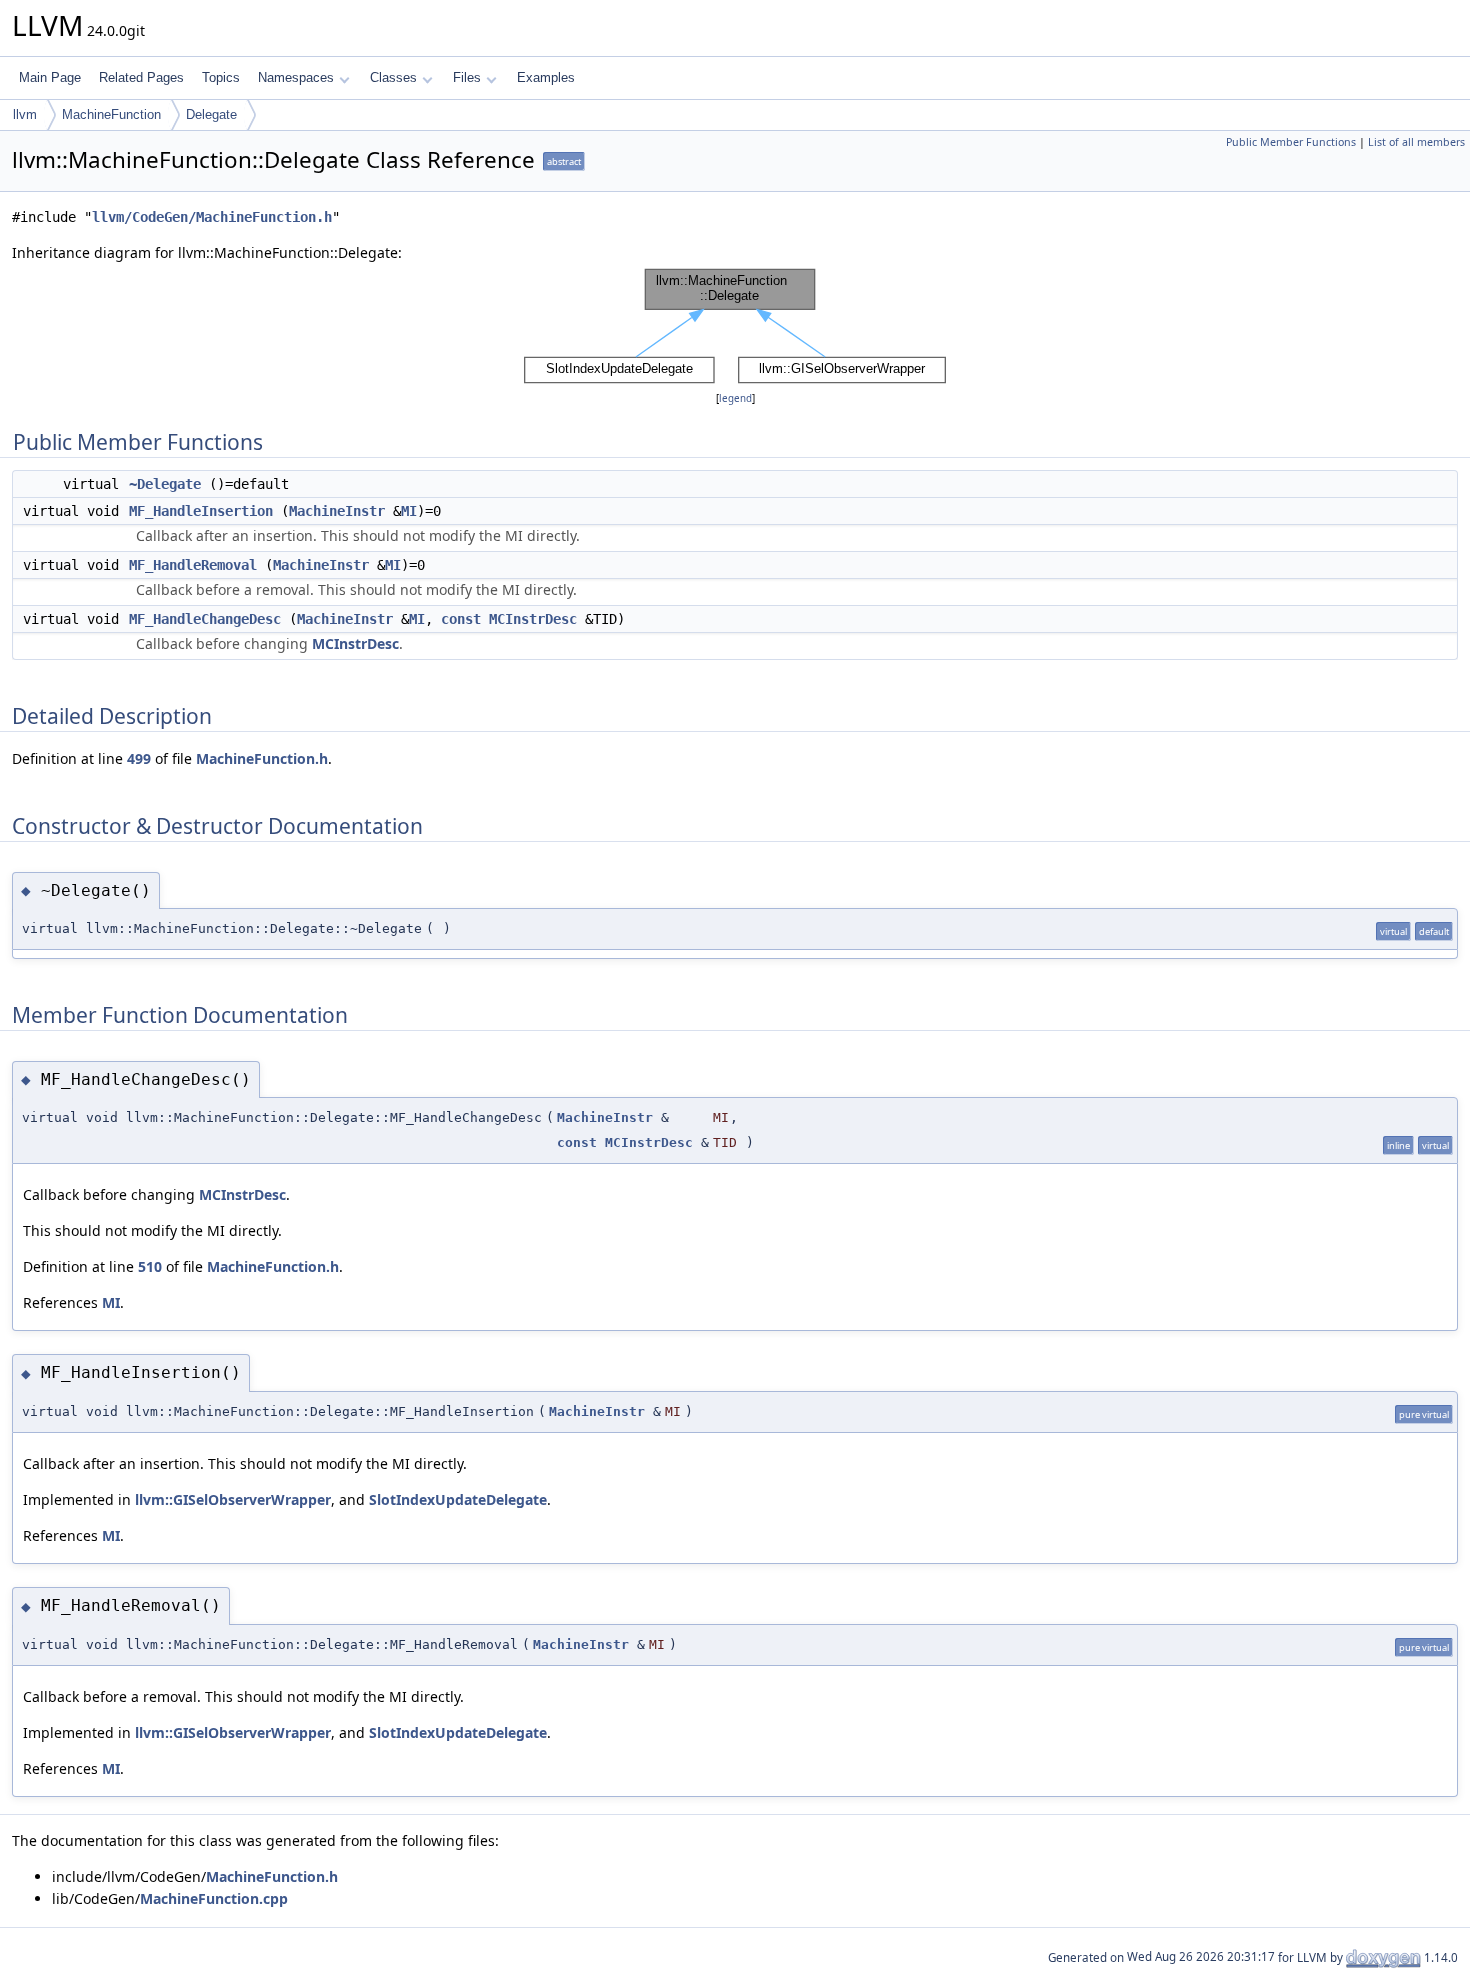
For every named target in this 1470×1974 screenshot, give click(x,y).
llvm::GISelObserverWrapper (233, 1499)
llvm (25, 114)
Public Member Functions (1291, 142)
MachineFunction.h (262, 758)
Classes (393, 77)
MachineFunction (111, 114)
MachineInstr (337, 511)
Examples (546, 77)
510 (150, 1266)
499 (139, 758)
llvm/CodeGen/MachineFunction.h (212, 217)
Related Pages (141, 77)
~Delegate (165, 484)
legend (735, 398)
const (461, 619)
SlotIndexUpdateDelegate (458, 1499)
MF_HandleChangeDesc (205, 619)
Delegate (211, 114)
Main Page (50, 77)
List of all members (1416, 142)
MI (409, 511)
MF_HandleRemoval (193, 565)
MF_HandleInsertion (201, 511)
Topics (221, 77)
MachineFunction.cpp (214, 1898)
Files (467, 77)
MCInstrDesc (533, 619)
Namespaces (296, 77)
